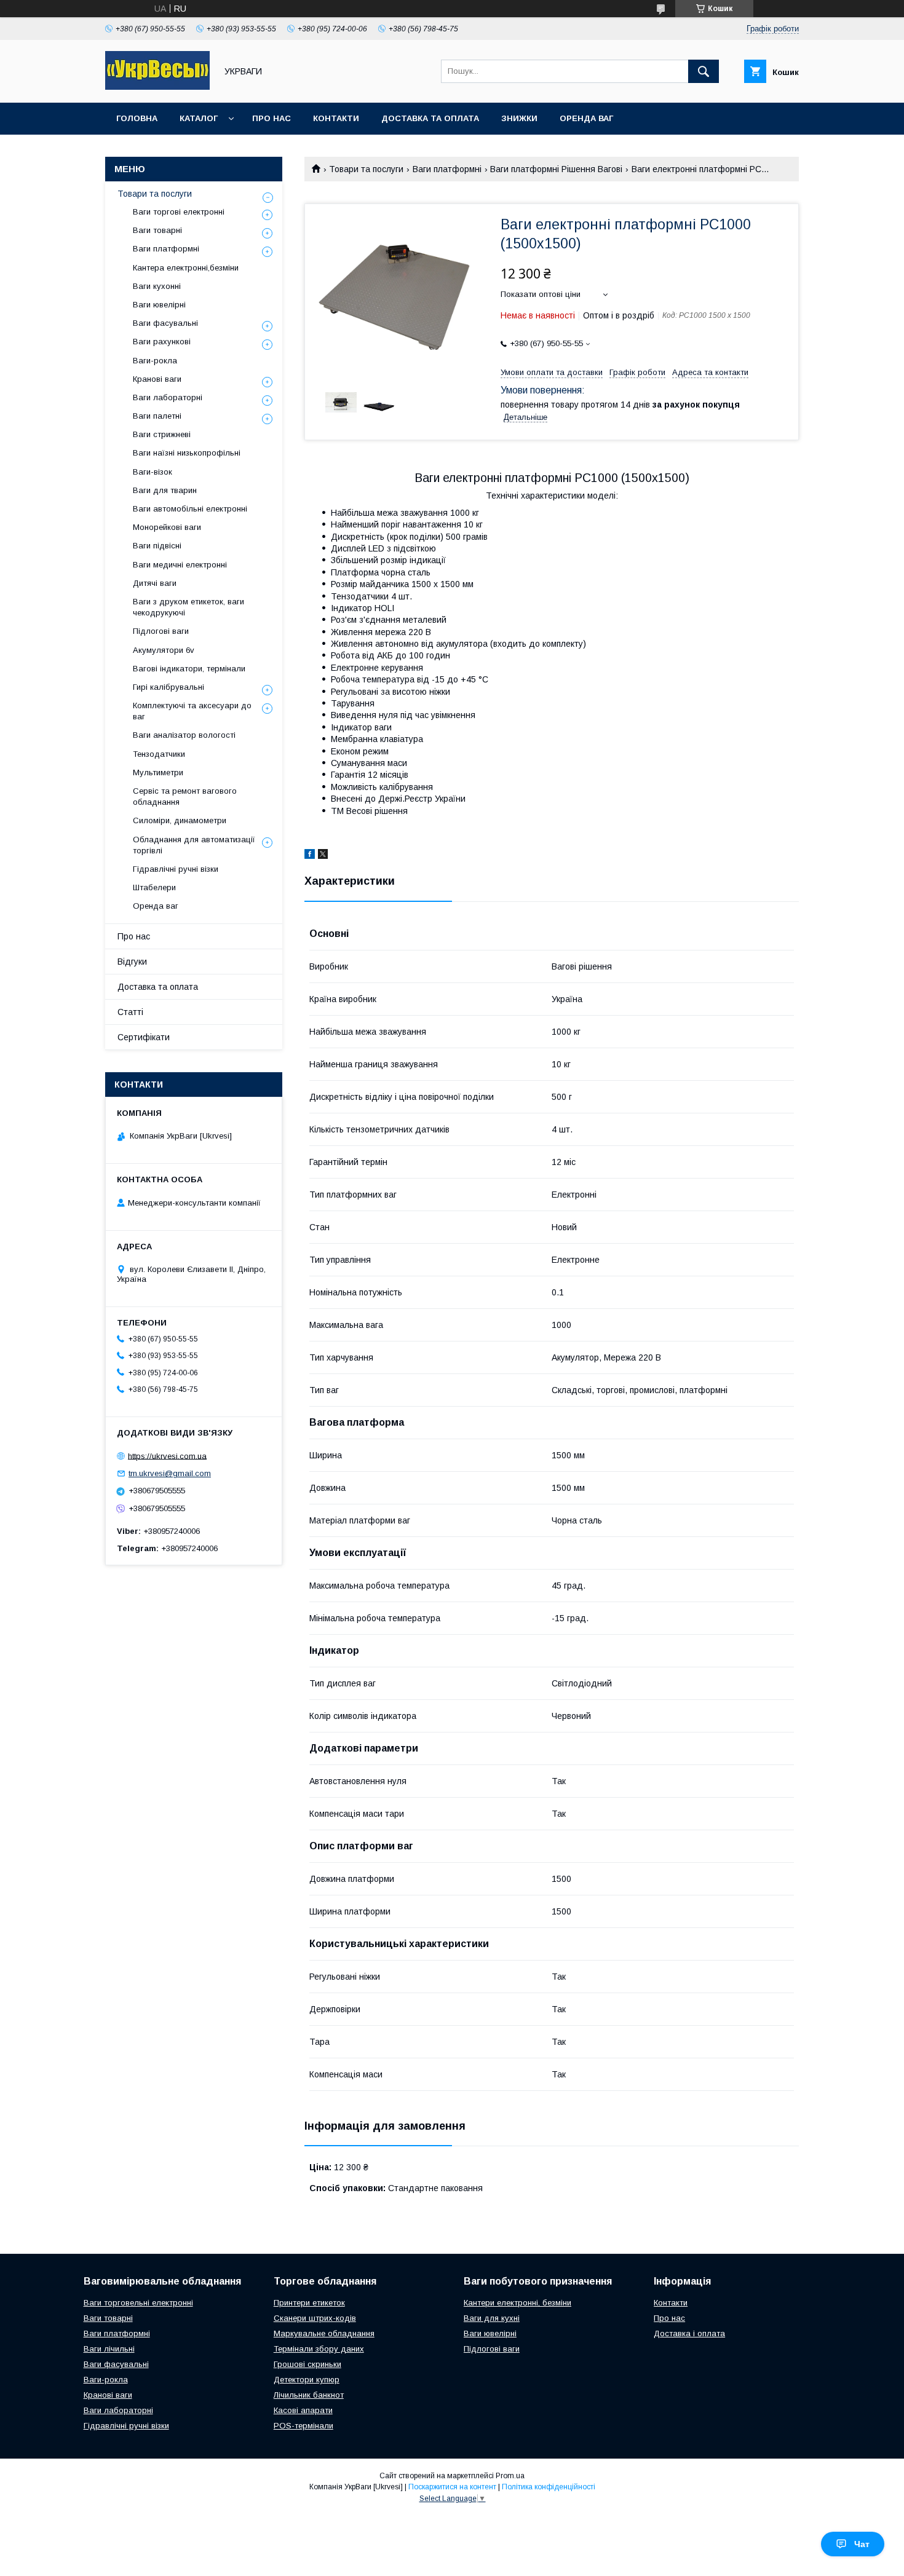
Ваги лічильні (109, 2349)
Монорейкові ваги (167, 527)
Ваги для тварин (165, 490)
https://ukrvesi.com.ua (167, 1456)
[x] (323, 856)
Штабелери (154, 887)
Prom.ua (510, 2476)
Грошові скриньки (307, 2364)
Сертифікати (144, 1037)
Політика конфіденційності (549, 2487)
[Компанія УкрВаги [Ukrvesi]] (157, 87)
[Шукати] (704, 71)
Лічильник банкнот (309, 2395)
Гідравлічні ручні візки (176, 869)
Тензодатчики (159, 754)
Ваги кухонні (157, 286)
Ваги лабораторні (168, 397)
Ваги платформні (447, 169)
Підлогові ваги (161, 631)
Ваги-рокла (155, 361)
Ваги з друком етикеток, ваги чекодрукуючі (188, 607)
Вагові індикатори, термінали (189, 669)
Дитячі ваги (155, 583)
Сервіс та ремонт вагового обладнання (185, 796)
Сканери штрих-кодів (315, 2318)
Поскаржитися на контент (452, 2487)
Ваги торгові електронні (179, 212)
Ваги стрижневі (162, 434)
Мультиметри (158, 772)
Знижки (519, 118)
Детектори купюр (307, 2380)
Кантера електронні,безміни (186, 268)
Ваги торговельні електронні (138, 2303)
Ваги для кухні (492, 2318)
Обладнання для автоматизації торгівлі (194, 845)
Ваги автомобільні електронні (190, 509)
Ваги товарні (157, 230)
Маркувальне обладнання (324, 2333)
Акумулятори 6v (164, 650)
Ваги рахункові (162, 342)
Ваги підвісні (157, 546)
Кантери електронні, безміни (517, 2303)
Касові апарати (303, 2410)
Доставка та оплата (430, 118)
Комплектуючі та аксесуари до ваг (192, 711)
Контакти (336, 118)
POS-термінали (303, 2426)
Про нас (272, 118)
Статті (130, 1012)
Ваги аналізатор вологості (184, 735)
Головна (137, 118)
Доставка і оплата (689, 2333)
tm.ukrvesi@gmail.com (170, 1473)
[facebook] (310, 856)
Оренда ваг (586, 118)
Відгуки (132, 962)
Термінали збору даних (319, 2349)
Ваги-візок (153, 472)
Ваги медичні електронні (180, 565)
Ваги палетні (157, 416)
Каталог (199, 118)
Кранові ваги (157, 379)
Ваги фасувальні (165, 323)
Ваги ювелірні (159, 305)
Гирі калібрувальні (169, 687)
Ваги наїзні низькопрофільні (187, 453)
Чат (862, 2544)
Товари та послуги (366, 169)
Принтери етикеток (309, 2303)
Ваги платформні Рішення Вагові (556, 169)
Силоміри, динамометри (180, 820)
